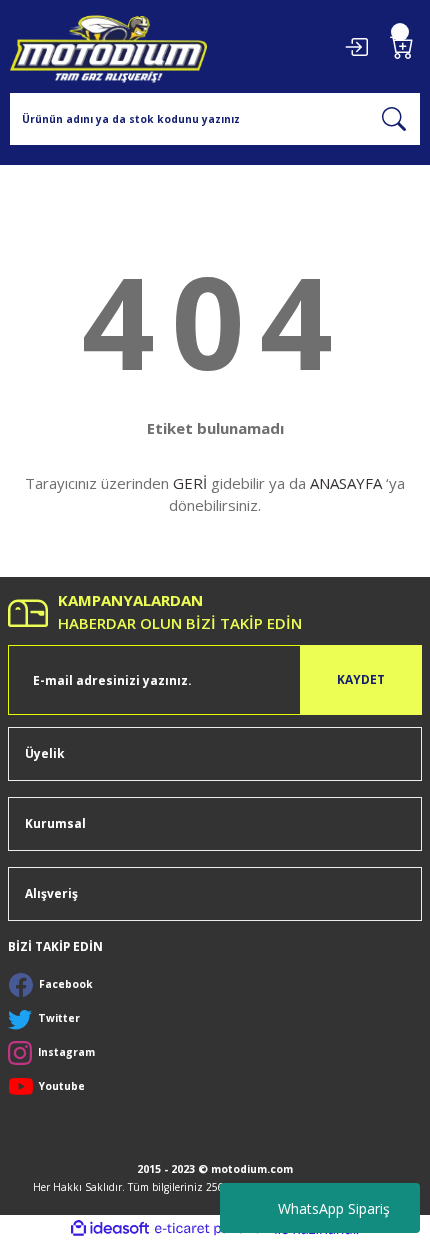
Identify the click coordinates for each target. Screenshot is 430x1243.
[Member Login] (356, 47)
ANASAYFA (346, 483)
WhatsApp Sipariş (334, 1208)
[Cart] (402, 47)
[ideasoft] (110, 1229)
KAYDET (361, 679)
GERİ (190, 483)
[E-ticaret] (212, 1229)
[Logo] (108, 46)
